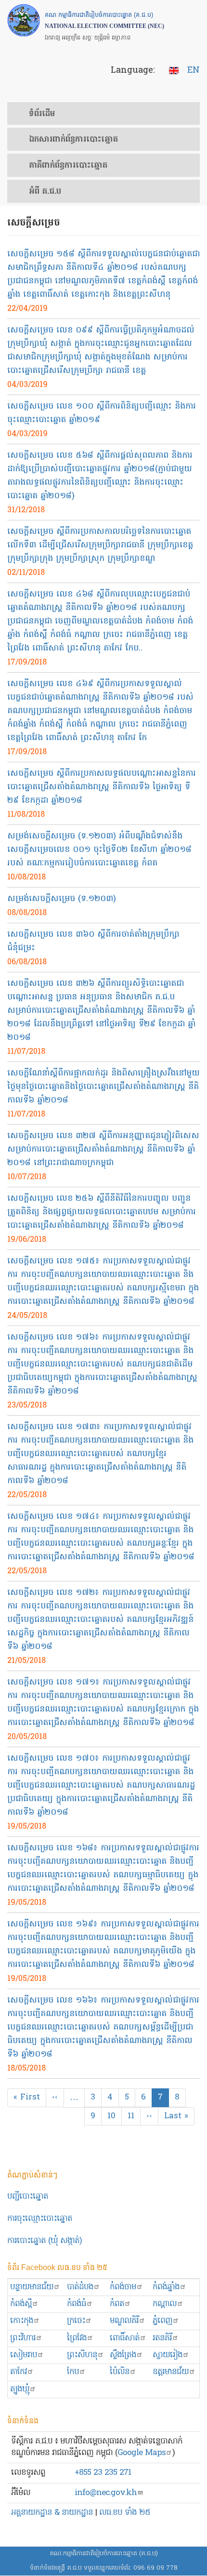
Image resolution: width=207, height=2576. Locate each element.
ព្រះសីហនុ (82, 2355)
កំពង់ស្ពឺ (21, 2304)
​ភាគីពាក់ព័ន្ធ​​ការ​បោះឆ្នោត (68, 166)
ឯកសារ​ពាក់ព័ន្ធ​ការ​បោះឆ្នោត (73, 140)
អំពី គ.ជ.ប (45, 192)
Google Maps (142, 2453)
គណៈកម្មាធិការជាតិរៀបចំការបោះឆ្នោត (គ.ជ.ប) (104, 2554)
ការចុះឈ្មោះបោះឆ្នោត (40, 2219)
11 (134, 2116)
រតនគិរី (162, 2338)
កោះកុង (22, 2321)
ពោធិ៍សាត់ (125, 2338)
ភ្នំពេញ (162, 2321)
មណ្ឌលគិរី (124, 2321)
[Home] (24, 20)
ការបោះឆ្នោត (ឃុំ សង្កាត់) (45, 2241)
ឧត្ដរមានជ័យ (171, 2372)
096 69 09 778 (155, 2568)
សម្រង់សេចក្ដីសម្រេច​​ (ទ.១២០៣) (62, 899)
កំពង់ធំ (77, 2304)
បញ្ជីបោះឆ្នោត (28, 2197)
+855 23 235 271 (103, 2473)
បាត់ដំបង (80, 2287)
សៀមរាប (24, 2355)
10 (115, 2116)
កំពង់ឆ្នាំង (166, 2287)
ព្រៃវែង (77, 2338)
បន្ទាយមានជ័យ (32, 2287)
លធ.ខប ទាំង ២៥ (125, 2513)
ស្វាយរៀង (168, 2355)
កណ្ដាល (165, 2304)
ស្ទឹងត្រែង (123, 2355)
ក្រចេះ (76, 2321)
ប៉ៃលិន (120, 2372)
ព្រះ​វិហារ (23, 2338)
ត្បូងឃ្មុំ (20, 2389)
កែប (73, 2372)
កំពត (117, 2304)
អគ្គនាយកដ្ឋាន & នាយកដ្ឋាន (52, 2513)
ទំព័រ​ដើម (42, 114)
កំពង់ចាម (123, 2287)
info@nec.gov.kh (106, 2493)
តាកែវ (19, 2372)
